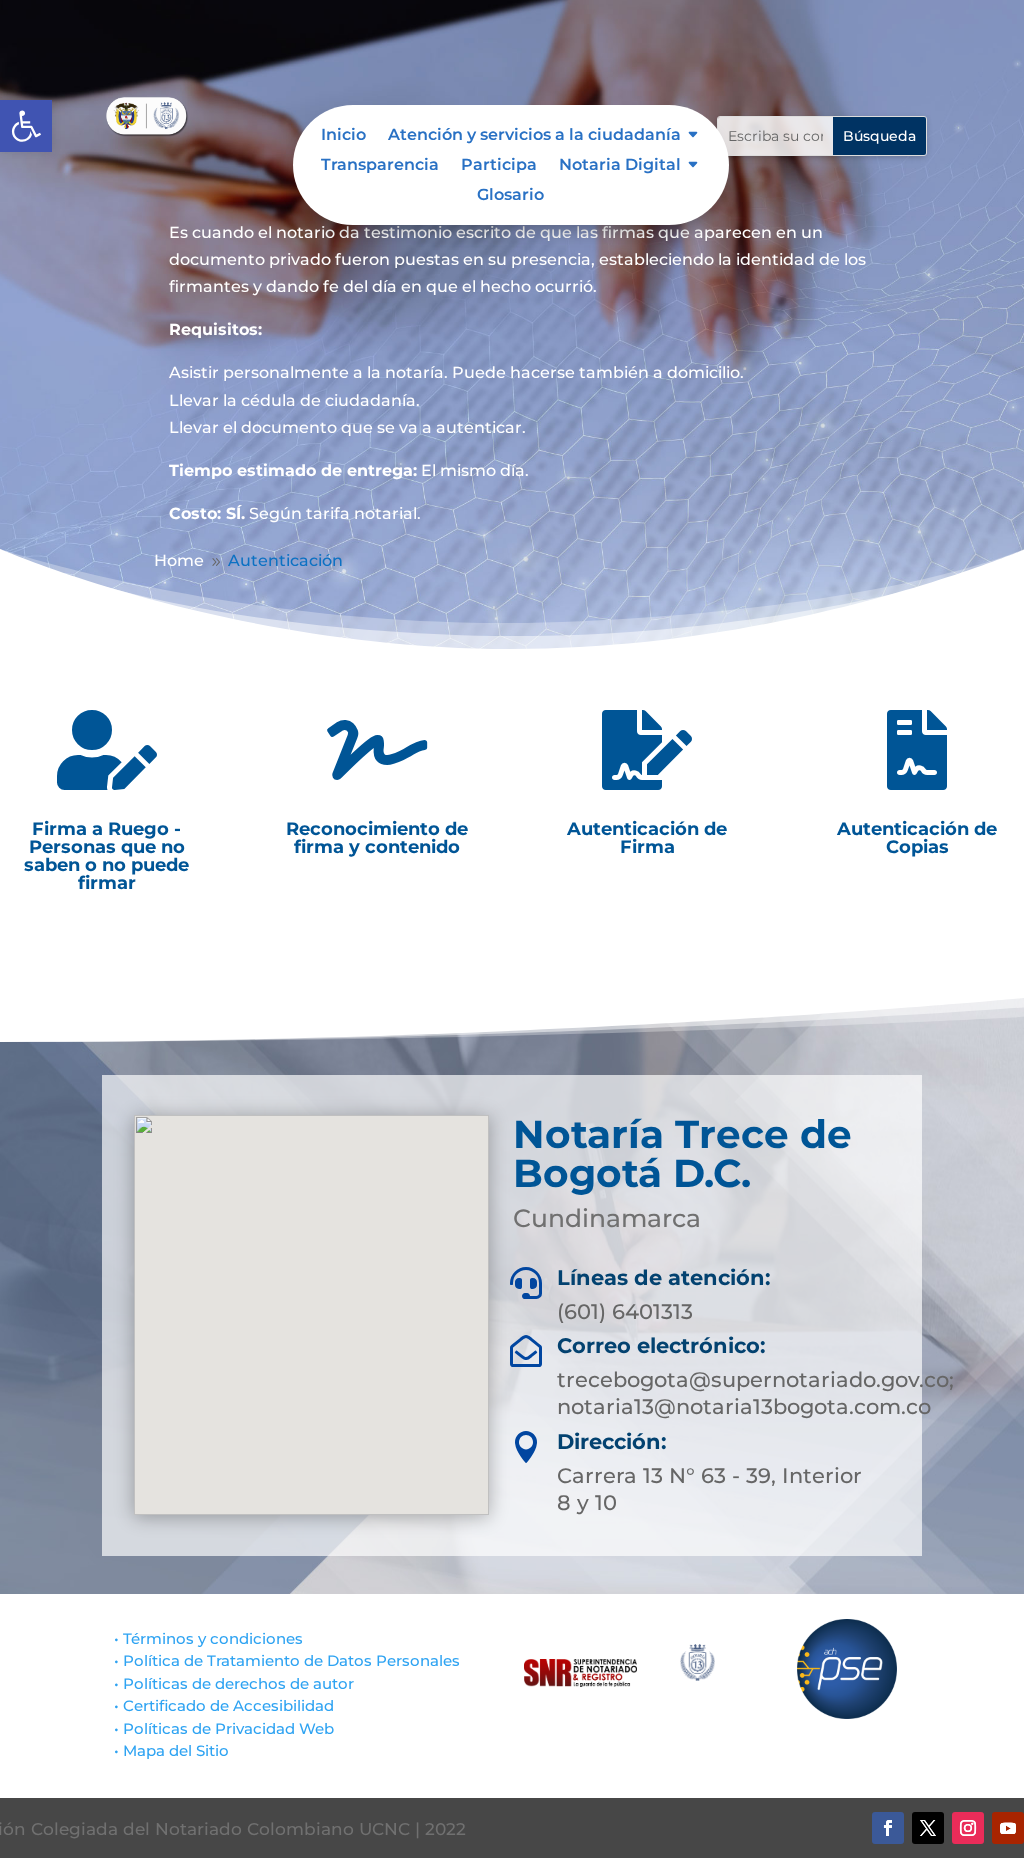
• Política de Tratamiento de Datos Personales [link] (287, 1660)
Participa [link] (499, 166)
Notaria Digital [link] (620, 166)
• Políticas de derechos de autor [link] (234, 1683)
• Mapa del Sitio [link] (173, 1750)
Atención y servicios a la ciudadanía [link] (534, 136)
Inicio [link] (343, 136)
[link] (26, 126)
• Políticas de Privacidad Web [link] (224, 1728)
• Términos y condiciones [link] (208, 1638)
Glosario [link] (510, 196)
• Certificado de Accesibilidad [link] (224, 1705)
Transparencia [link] (380, 166)
